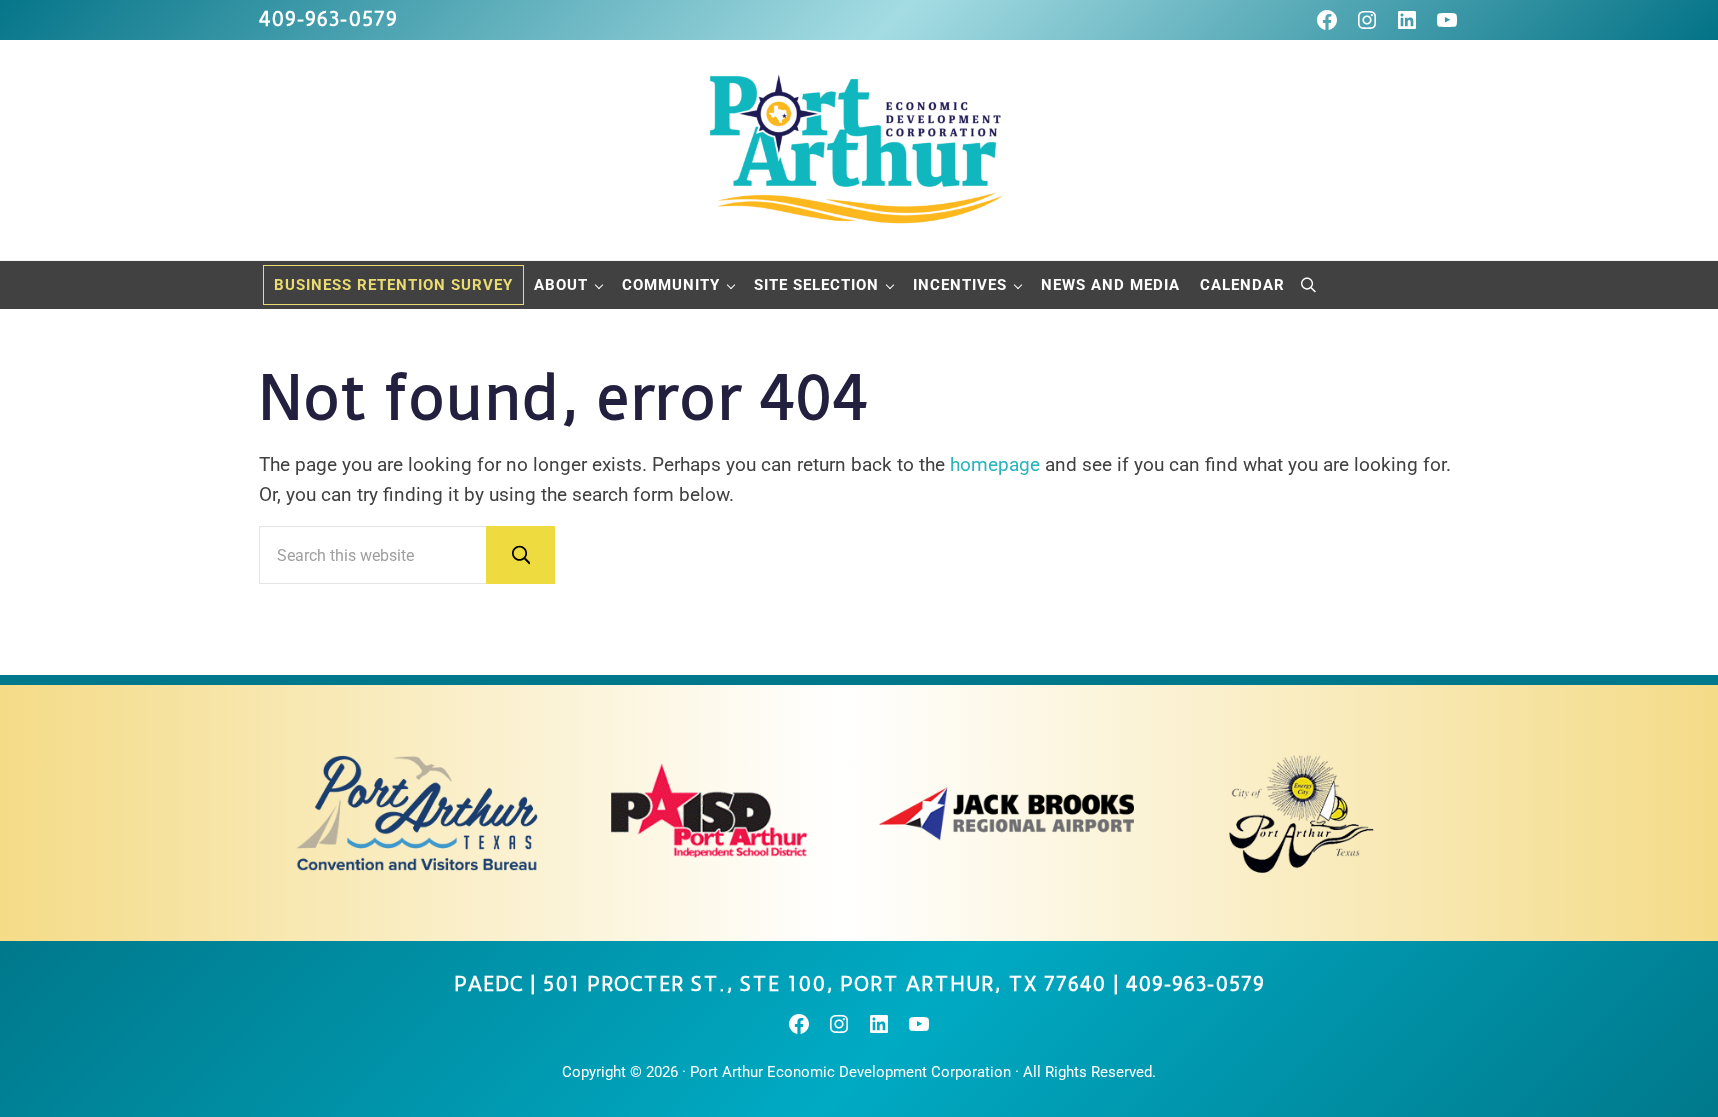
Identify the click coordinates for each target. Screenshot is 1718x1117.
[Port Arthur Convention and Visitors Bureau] (416, 813)
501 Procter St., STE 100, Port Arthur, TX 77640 (824, 984)
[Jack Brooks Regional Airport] (1006, 813)
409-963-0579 (328, 19)
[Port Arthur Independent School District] (711, 813)
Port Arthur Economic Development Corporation (850, 1072)
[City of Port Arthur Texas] (1301, 813)
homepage (995, 465)
